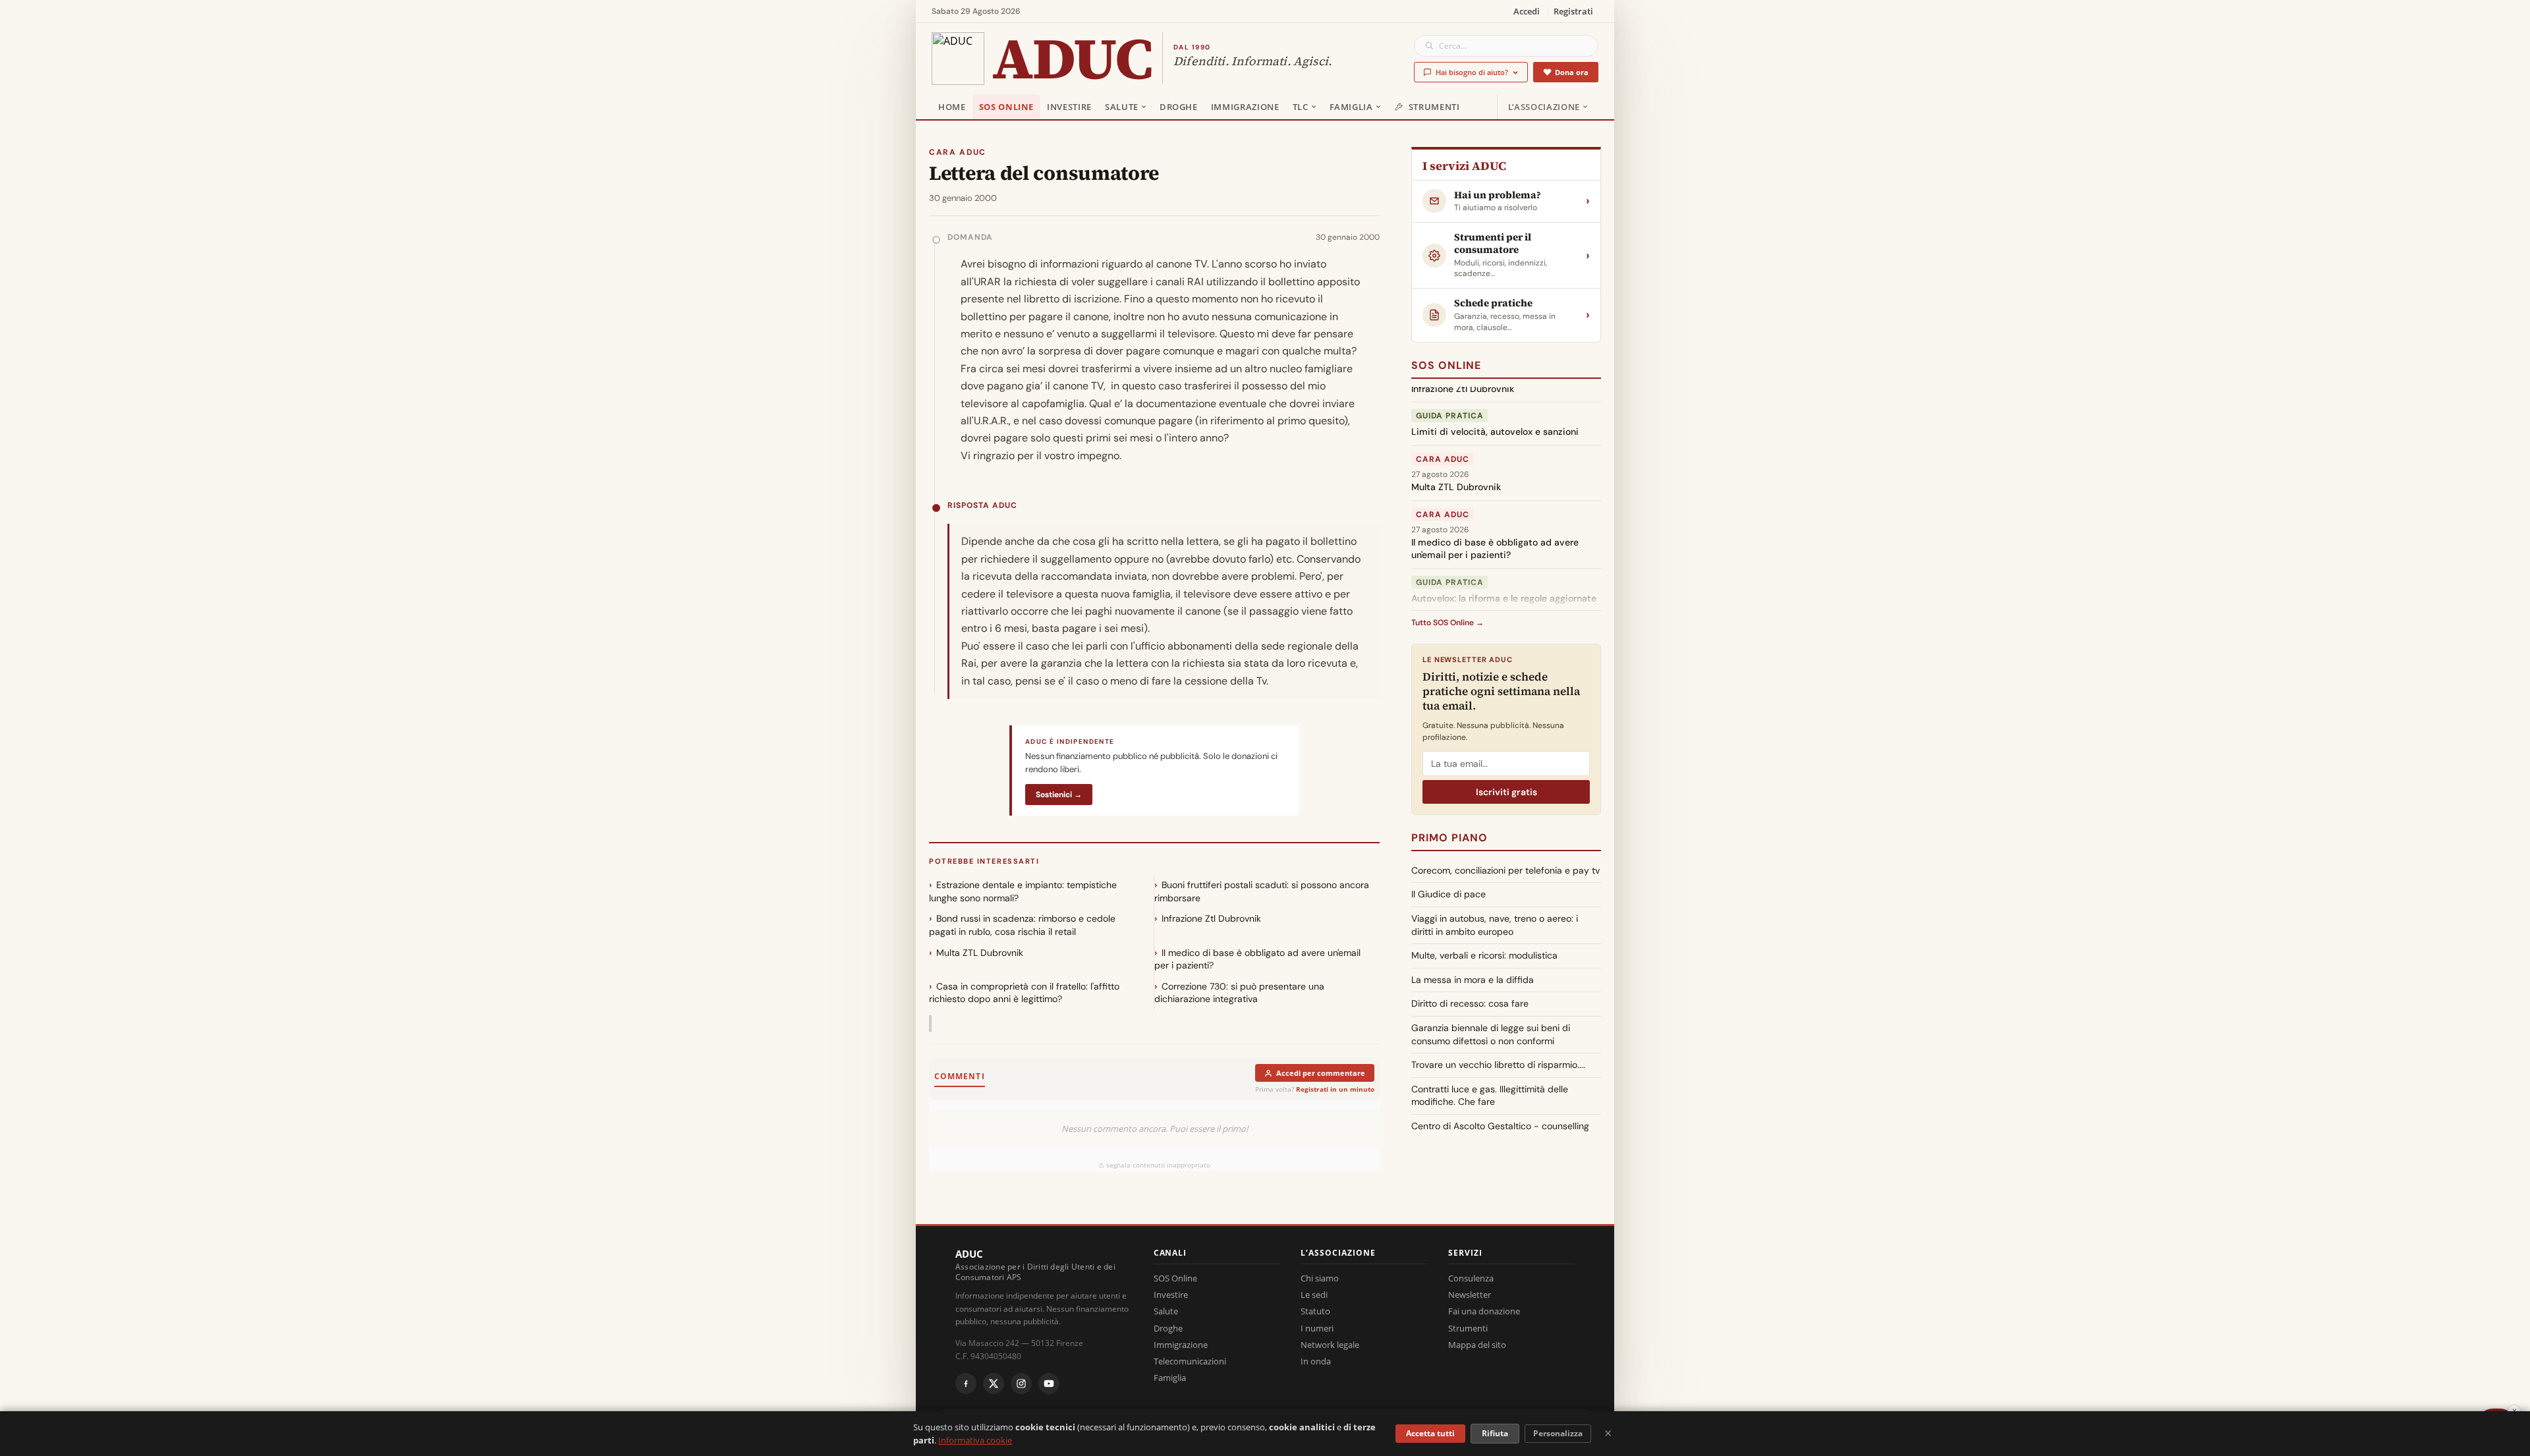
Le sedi (1314, 1295)
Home (952, 107)
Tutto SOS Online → (1448, 623)
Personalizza (1558, 1433)
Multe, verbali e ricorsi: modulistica (1484, 955)
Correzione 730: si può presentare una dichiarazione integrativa (1239, 993)
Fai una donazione (1484, 1311)
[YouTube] (1049, 1384)
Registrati (1573, 11)
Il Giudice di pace (1448, 894)
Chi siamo (1320, 1278)
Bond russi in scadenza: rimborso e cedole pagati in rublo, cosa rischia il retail (1022, 925)
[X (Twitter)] (994, 1384)
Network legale (1330, 1345)
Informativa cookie (975, 1440)
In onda (1316, 1361)
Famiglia (1351, 107)
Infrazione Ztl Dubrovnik (1211, 918)
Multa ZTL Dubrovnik (980, 953)
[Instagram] (1021, 1384)
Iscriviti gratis (1506, 792)
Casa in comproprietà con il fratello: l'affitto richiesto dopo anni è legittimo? (1024, 993)
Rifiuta (1495, 1433)
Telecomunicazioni (1190, 1361)
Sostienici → (1059, 795)
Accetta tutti (1430, 1433)
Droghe (1179, 107)
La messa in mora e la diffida (1473, 980)
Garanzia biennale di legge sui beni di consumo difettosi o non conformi (1491, 1034)
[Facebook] (966, 1384)
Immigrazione (1245, 107)
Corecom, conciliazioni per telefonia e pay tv (1505, 870)
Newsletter (1470, 1295)
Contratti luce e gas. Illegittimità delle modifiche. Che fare (1490, 1096)
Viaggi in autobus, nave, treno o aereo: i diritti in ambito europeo (1495, 925)
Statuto (1315, 1311)
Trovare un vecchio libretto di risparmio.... (1498, 1065)
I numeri (1317, 1328)
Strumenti (1434, 107)
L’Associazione (1544, 107)
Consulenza (1471, 1278)
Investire (1069, 107)
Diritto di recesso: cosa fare (1470, 1003)
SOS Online (1007, 107)
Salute (1122, 107)
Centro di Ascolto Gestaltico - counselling (1500, 1126)
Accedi (1527, 11)
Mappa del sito (1477, 1345)
